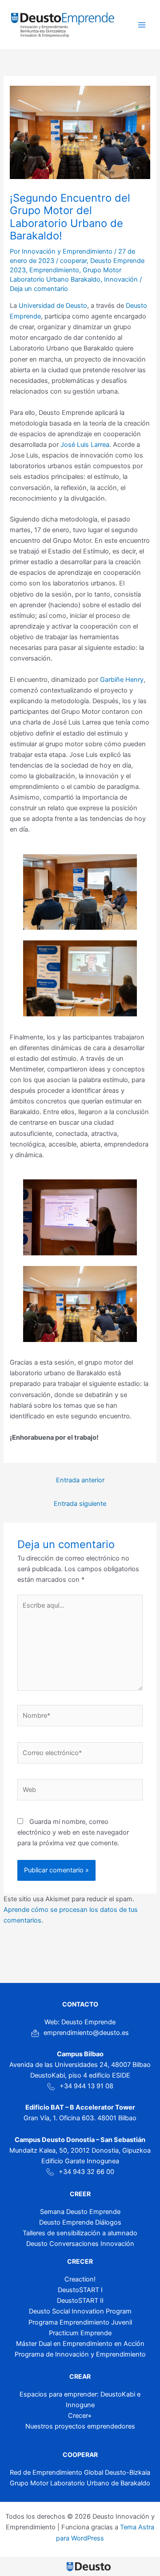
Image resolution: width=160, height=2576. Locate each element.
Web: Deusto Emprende (80, 2022)
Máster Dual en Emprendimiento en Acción (80, 2344)
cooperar (73, 261)
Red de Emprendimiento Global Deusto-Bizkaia (80, 2472)
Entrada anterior (80, 1480)
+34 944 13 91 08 (86, 2086)
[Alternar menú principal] (142, 25)
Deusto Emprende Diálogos (80, 2222)
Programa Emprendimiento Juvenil (80, 2322)
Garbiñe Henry (122, 680)
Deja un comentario (39, 289)
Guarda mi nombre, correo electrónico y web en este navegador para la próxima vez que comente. (73, 1832)
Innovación (121, 279)
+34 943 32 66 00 (86, 2172)
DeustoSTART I (80, 2290)
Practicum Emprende (80, 2333)
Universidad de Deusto (53, 306)
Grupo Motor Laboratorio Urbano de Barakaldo (80, 2483)
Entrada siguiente (80, 1504)
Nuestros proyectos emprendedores (80, 2426)
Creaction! (80, 2279)
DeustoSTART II (80, 2301)
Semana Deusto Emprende (80, 2212)
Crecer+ (80, 2416)
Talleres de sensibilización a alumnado (80, 2233)
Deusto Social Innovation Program (80, 2311)
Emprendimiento (54, 270)
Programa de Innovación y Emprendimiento (80, 2354)
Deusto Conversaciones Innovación (80, 2244)
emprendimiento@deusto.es (86, 2033)
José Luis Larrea (85, 445)
